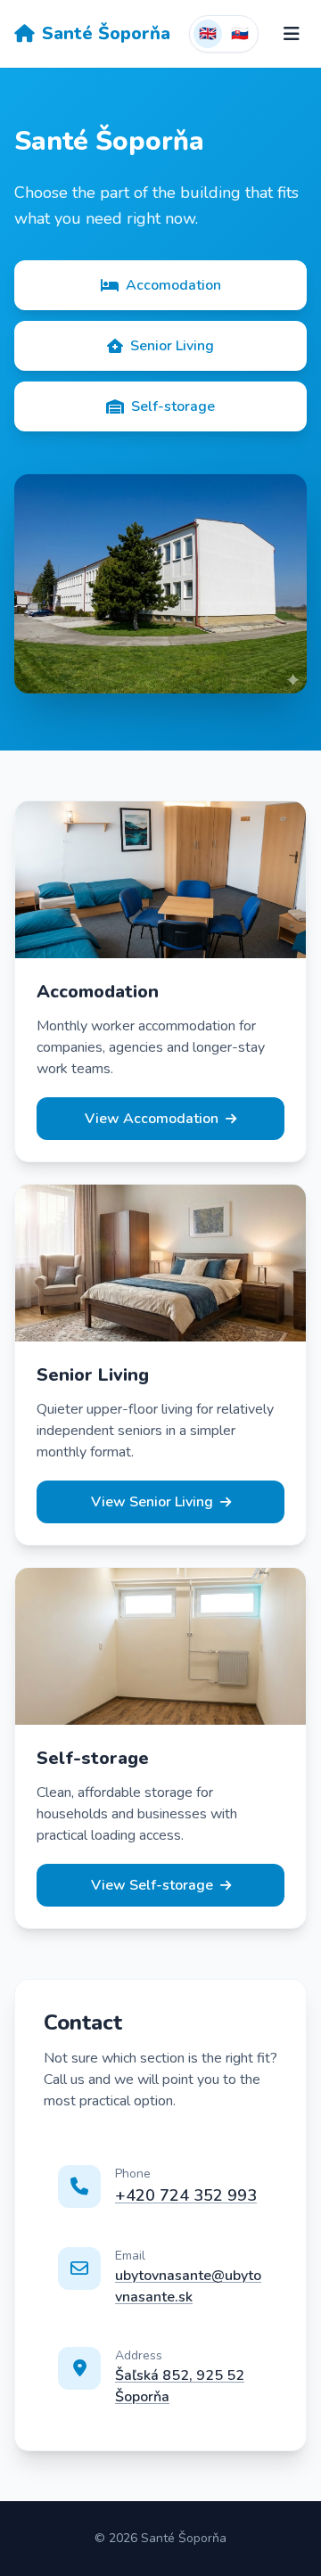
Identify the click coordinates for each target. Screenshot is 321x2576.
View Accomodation (152, 1119)
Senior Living (172, 346)
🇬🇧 (208, 34)
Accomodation (173, 285)
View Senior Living (152, 1502)
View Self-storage (152, 1885)
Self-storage (173, 406)
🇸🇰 (240, 34)
